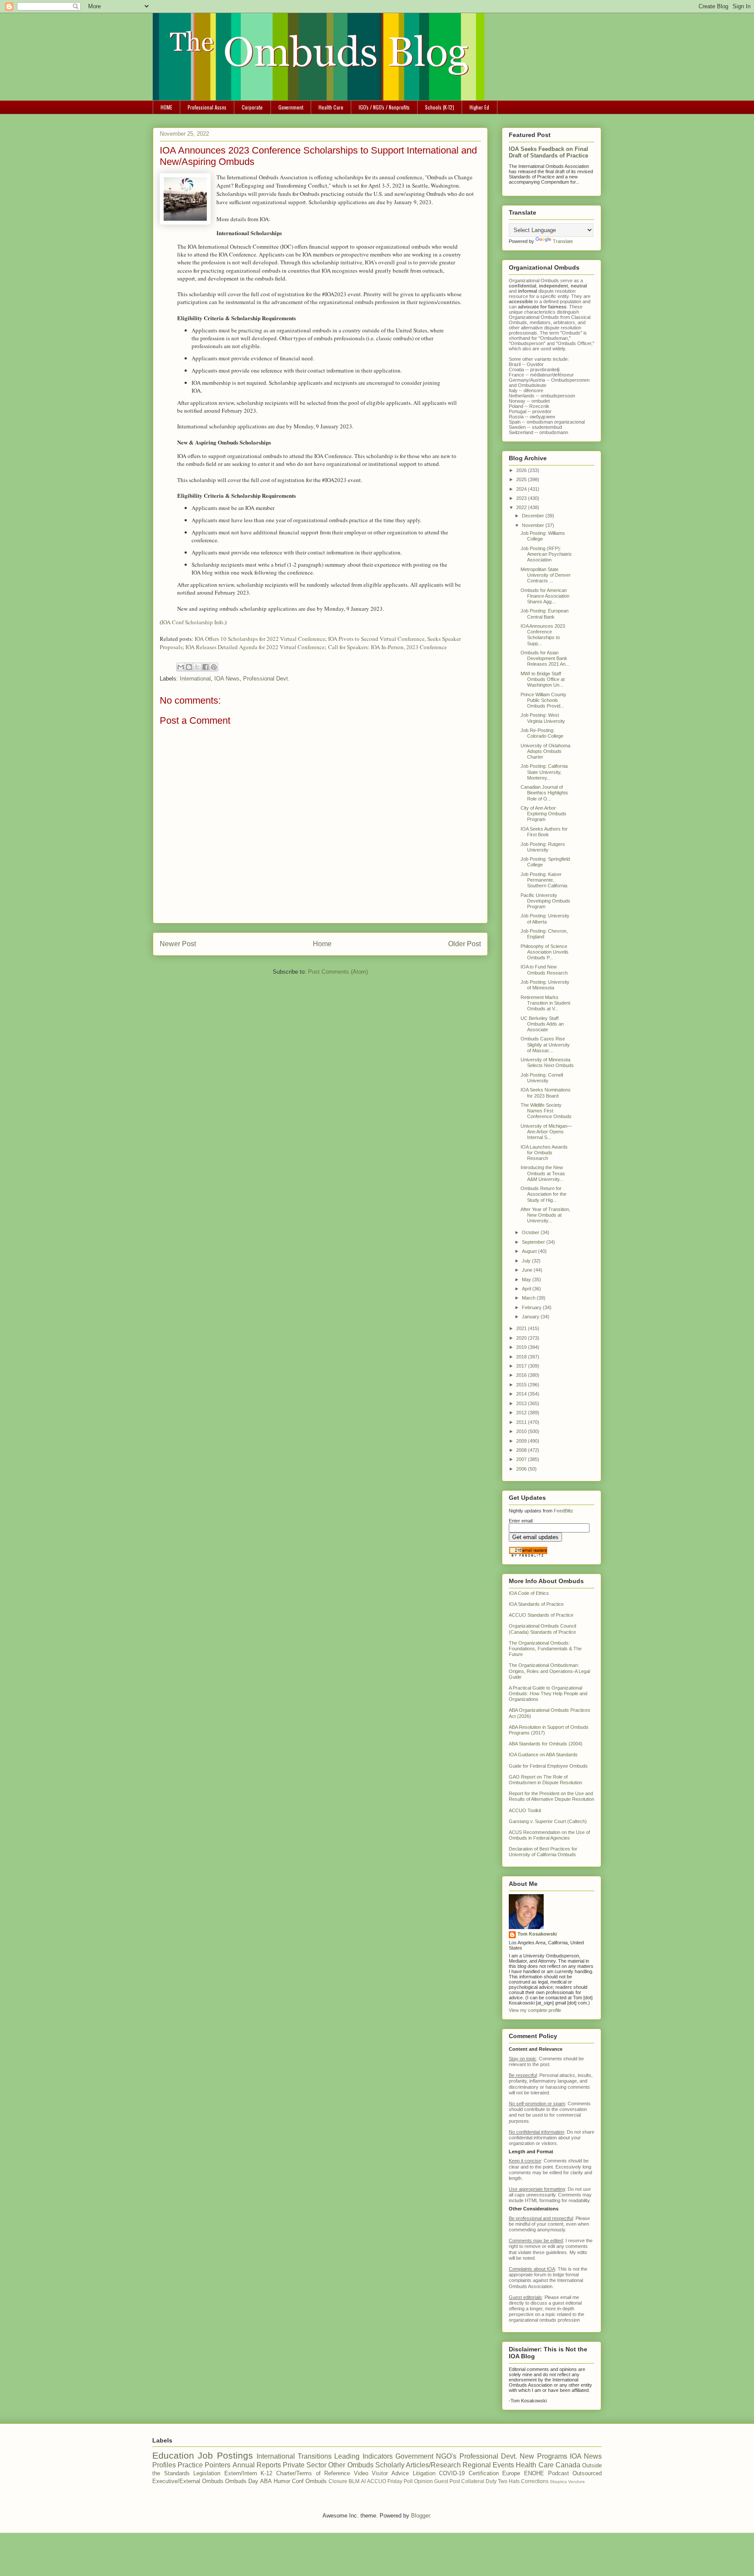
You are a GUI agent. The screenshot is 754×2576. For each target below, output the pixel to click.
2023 (522, 498)
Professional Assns (207, 107)
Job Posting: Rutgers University (543, 847)
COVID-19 (452, 2473)
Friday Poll (400, 2481)
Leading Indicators (363, 2456)
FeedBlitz (564, 1511)
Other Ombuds (351, 2465)
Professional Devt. (266, 679)
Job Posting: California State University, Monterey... (544, 772)
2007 (522, 1459)
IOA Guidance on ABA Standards (543, 1755)
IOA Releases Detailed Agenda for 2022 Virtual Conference (255, 647)
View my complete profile (535, 2010)
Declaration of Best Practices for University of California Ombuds (543, 1852)
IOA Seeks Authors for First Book (544, 832)
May (527, 1279)
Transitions (315, 2456)
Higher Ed (479, 107)
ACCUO (377, 2481)
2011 (522, 1422)
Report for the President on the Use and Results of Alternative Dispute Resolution (552, 1796)
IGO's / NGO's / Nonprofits (384, 107)
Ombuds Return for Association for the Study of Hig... (543, 1194)
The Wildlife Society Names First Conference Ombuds (546, 1111)
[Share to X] (197, 667)
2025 (522, 479)
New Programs (543, 2456)
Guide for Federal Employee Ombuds (548, 1766)
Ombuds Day (242, 2481)
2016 (522, 1375)
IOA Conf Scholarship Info (192, 622)
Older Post (464, 944)
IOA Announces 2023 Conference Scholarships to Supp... (543, 635)
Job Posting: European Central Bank (545, 614)
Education (173, 2455)
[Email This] (181, 667)
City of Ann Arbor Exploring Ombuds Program (543, 814)
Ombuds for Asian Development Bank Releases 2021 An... (545, 658)
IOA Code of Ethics (529, 1593)
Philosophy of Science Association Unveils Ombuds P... (545, 952)
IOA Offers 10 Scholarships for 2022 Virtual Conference (260, 639)
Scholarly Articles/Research (418, 2465)
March (529, 1298)
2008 (522, 1450)
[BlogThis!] (189, 667)
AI (363, 2481)
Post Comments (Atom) (338, 972)
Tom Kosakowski (537, 1934)
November (534, 525)
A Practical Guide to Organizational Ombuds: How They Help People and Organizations (548, 1693)
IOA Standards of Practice (536, 1604)
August (530, 1251)
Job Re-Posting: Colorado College (542, 733)
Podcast (559, 2473)
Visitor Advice (390, 2473)
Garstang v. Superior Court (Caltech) (548, 1821)
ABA (266, 2481)
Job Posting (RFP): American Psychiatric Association (546, 554)
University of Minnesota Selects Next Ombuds (547, 1062)
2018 (522, 1357)
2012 (522, 1413)
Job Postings (225, 2455)
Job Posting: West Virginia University (543, 718)
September (534, 1242)
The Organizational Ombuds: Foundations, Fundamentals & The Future (545, 1649)
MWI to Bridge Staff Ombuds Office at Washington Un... (543, 679)
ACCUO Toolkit (525, 1810)
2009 (522, 1441)
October (531, 1232)
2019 (522, 1347)
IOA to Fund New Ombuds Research (544, 970)
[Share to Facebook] (206, 667)
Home (322, 944)
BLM (354, 2481)
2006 (522, 1469)
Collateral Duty (479, 2481)
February (532, 1307)
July (527, 1261)
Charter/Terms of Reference (313, 2473)
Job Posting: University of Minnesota (545, 985)
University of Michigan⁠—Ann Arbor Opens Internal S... (546, 1132)
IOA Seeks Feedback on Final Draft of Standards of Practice (548, 152)
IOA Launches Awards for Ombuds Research (544, 1153)
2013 (522, 1403)
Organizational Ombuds (534, 317)
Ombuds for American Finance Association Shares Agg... (545, 596)
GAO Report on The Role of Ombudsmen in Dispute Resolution (545, 1780)
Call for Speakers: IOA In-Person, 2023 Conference (387, 647)
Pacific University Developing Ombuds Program (545, 901)
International (195, 679)
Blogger (420, 2516)
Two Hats (509, 2481)
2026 (522, 470)
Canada (568, 2465)
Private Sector (305, 2465)
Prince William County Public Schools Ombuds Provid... (543, 700)
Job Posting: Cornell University (542, 1078)
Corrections (535, 2481)
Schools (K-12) (440, 107)
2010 (522, 1431)
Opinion (423, 2481)
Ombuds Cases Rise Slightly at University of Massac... (545, 1044)
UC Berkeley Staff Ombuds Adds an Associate (542, 1024)
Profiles (164, 2465)
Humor (282, 2481)
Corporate (252, 107)
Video (361, 2473)
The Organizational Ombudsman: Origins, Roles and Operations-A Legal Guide (549, 1671)
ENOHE (534, 2473)
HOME (166, 107)
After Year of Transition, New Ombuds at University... (545, 1215)
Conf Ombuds (309, 2481)
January (531, 1317)
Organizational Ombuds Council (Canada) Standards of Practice (542, 1629)
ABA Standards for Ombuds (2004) (546, 1744)
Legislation (207, 2473)
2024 (522, 489)
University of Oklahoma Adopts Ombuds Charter (545, 751)
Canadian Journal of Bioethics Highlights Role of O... (544, 793)
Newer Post (178, 944)
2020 (522, 1338)
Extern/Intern (241, 2473)
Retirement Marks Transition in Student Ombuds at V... (545, 1003)
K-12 (266, 2473)
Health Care (331, 107)
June (528, 1270)
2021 (522, 1328)
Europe (511, 2473)
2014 (522, 1394)
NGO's (446, 2456)
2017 (522, 1366)
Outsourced (587, 2473)
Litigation (424, 2473)
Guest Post (447, 2481)
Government (291, 107)
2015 (522, 1385)
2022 (522, 507)
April (527, 1289)
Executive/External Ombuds (188, 2481)
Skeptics (558, 2482)
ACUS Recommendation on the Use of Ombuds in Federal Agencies (549, 1835)
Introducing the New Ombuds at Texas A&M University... (543, 1173)
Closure (338, 2481)
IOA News (227, 679)
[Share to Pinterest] (214, 667)
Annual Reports (257, 2465)
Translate (563, 241)
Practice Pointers (204, 2465)
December (534, 516)
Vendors (576, 2482)
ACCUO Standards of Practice (541, 1615)
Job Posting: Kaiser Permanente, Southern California (544, 880)
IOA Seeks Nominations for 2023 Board (546, 1093)
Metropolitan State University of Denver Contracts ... (546, 575)
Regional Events (488, 2465)
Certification (484, 2473)
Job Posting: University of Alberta (545, 919)
